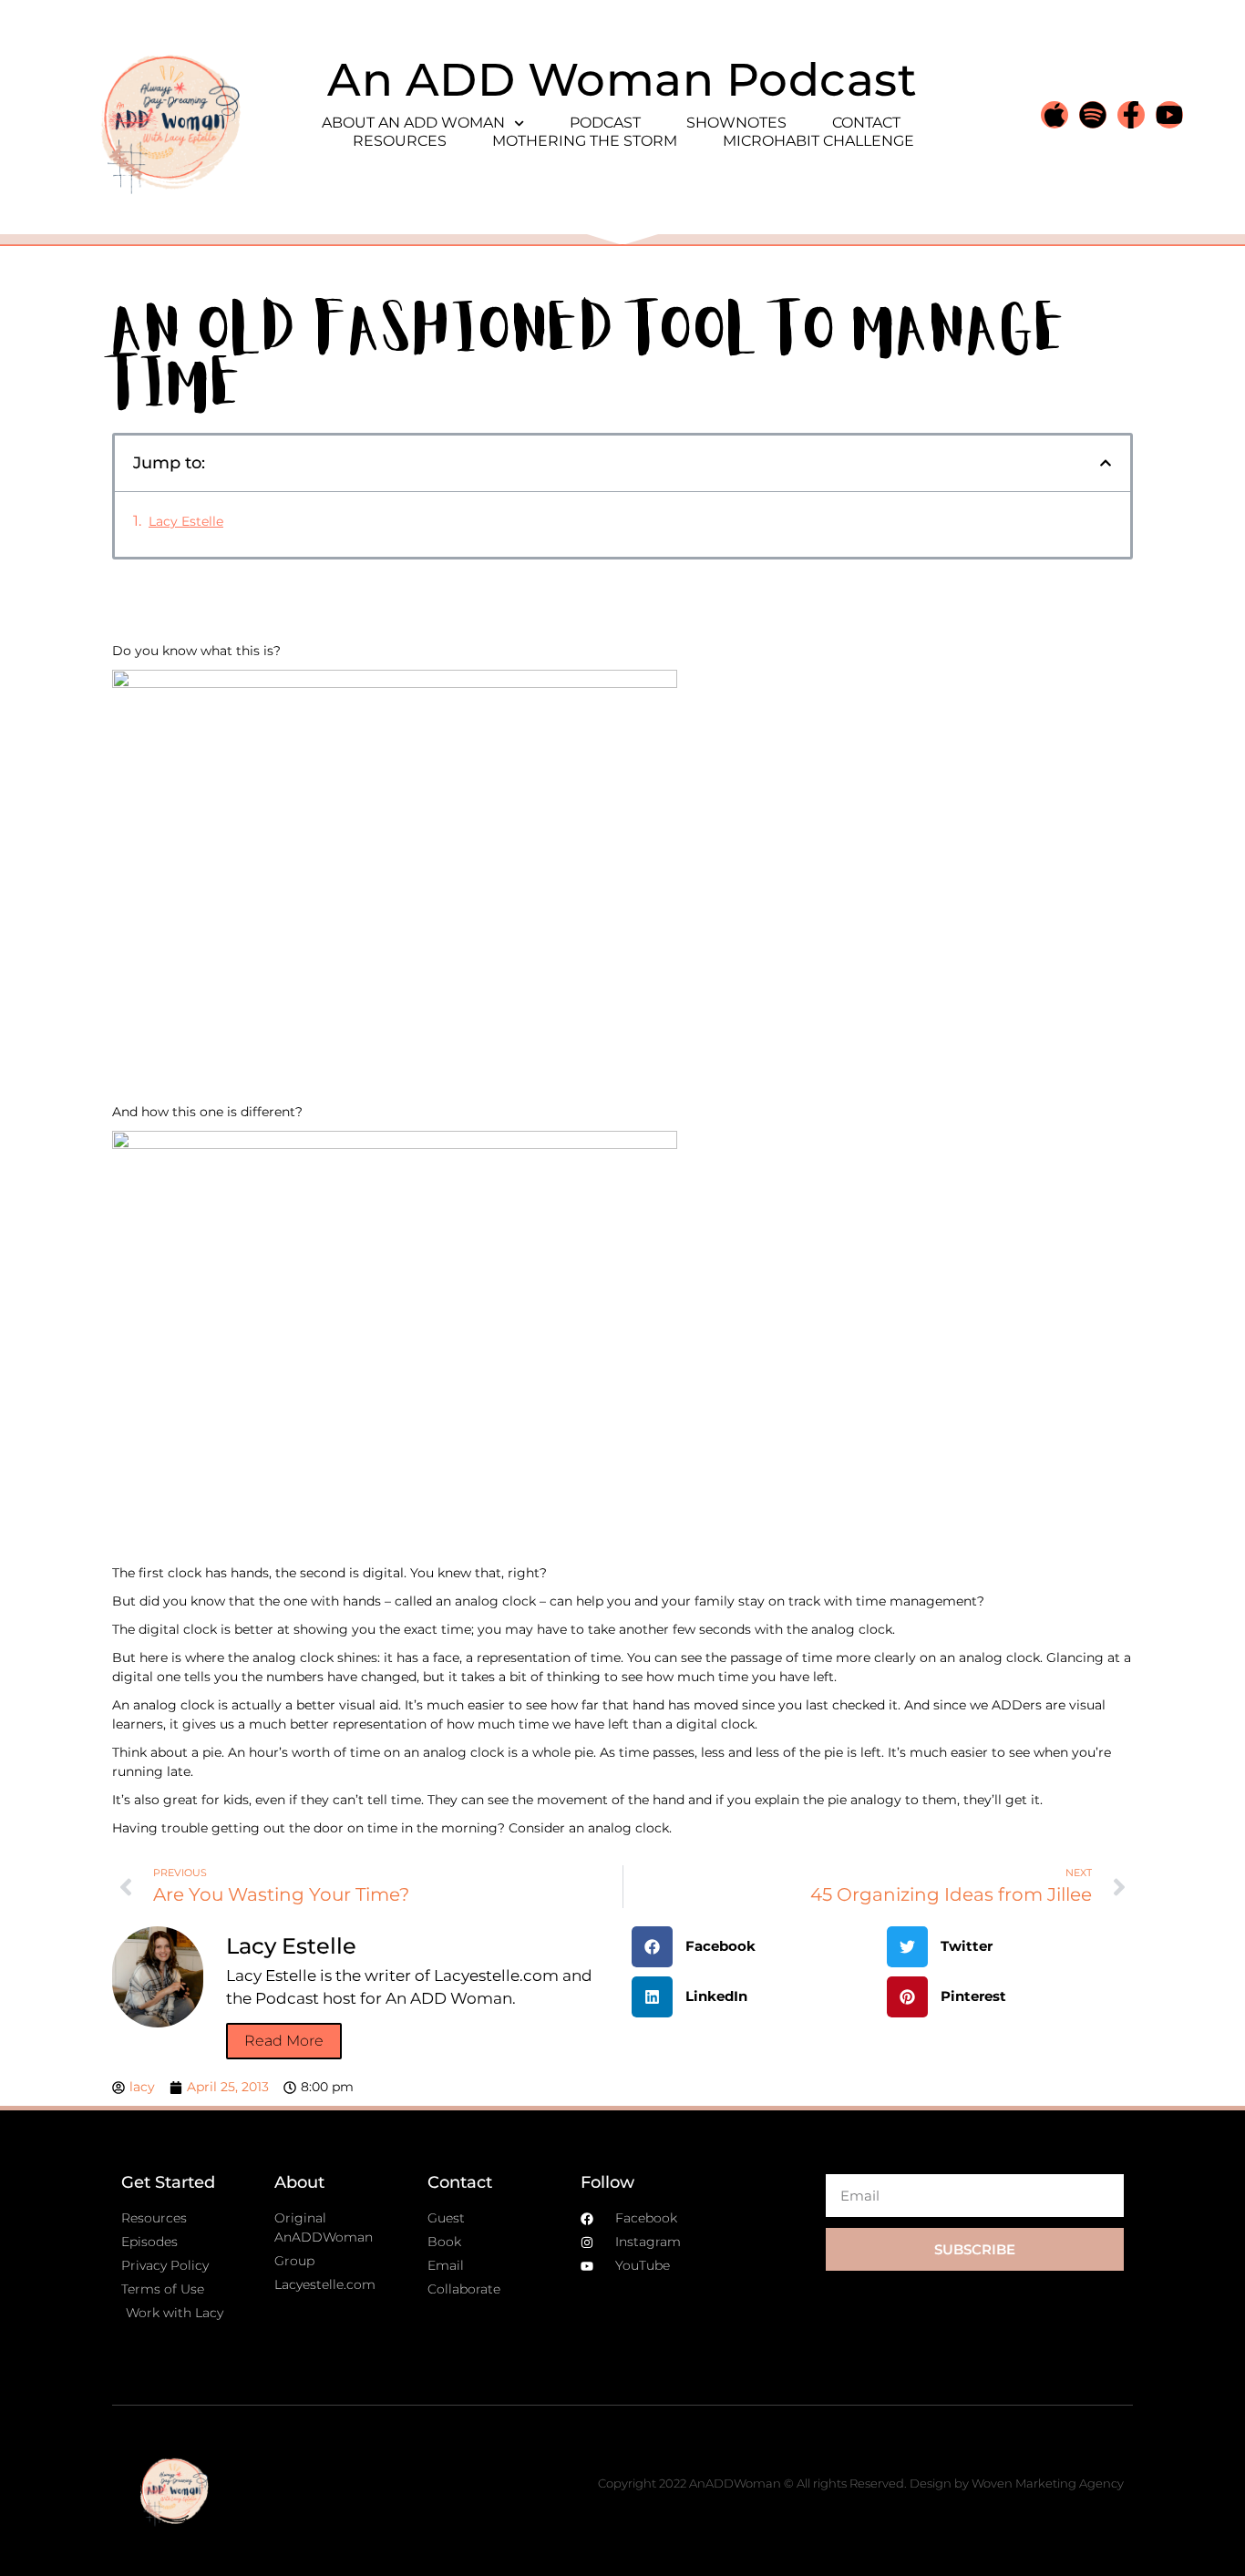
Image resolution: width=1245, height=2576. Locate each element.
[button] (1106, 463)
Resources (400, 141)
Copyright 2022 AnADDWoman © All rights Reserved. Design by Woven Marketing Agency (861, 2483)
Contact (866, 123)
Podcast (605, 123)
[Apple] (1055, 115)
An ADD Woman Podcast (622, 80)
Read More (284, 2041)
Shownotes (736, 123)
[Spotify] (1093, 115)
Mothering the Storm (585, 141)
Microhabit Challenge (818, 141)
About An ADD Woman (413, 123)
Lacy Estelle (186, 521)
